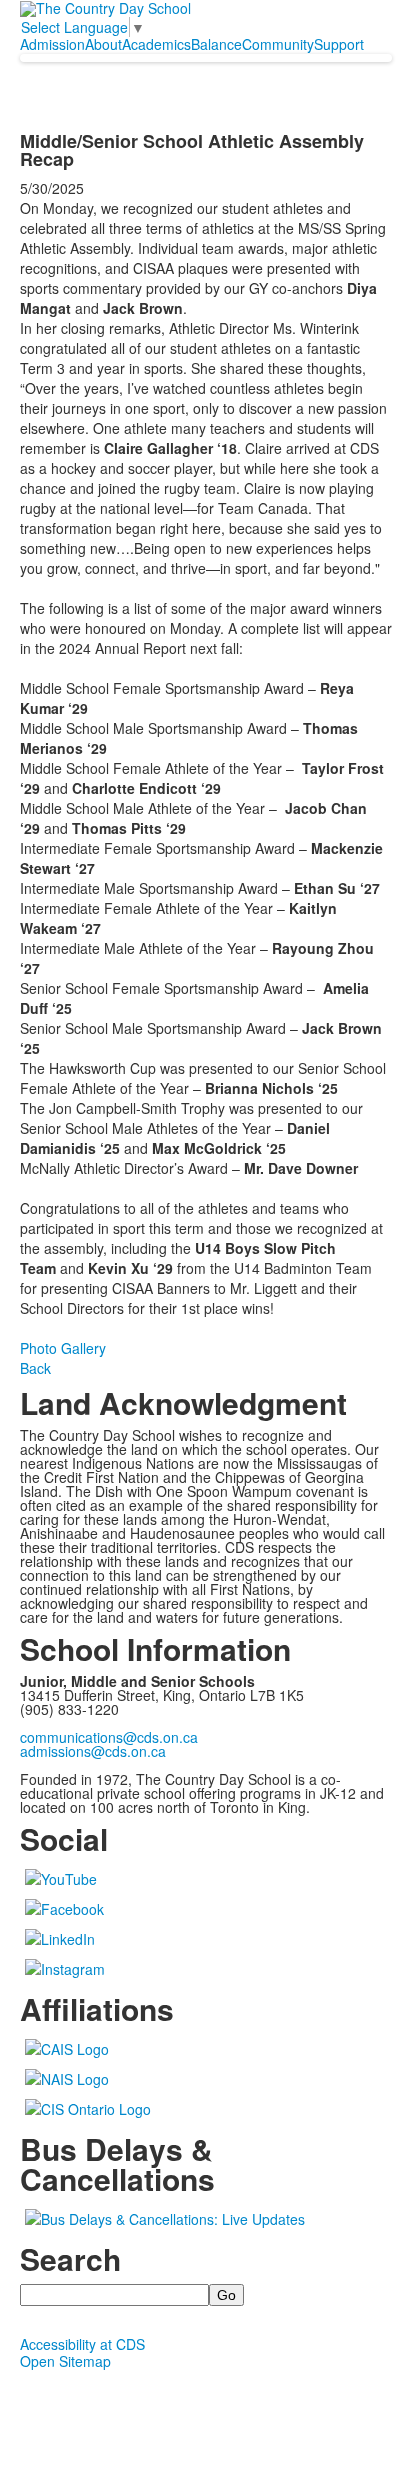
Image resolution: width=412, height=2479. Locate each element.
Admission (52, 44)
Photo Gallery (63, 1348)
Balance (216, 44)
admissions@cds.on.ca (93, 1751)
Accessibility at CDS (82, 2344)
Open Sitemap (65, 2361)
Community (278, 44)
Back (35, 1368)
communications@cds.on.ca (109, 1737)
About (103, 44)
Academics (156, 44)
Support (339, 44)
